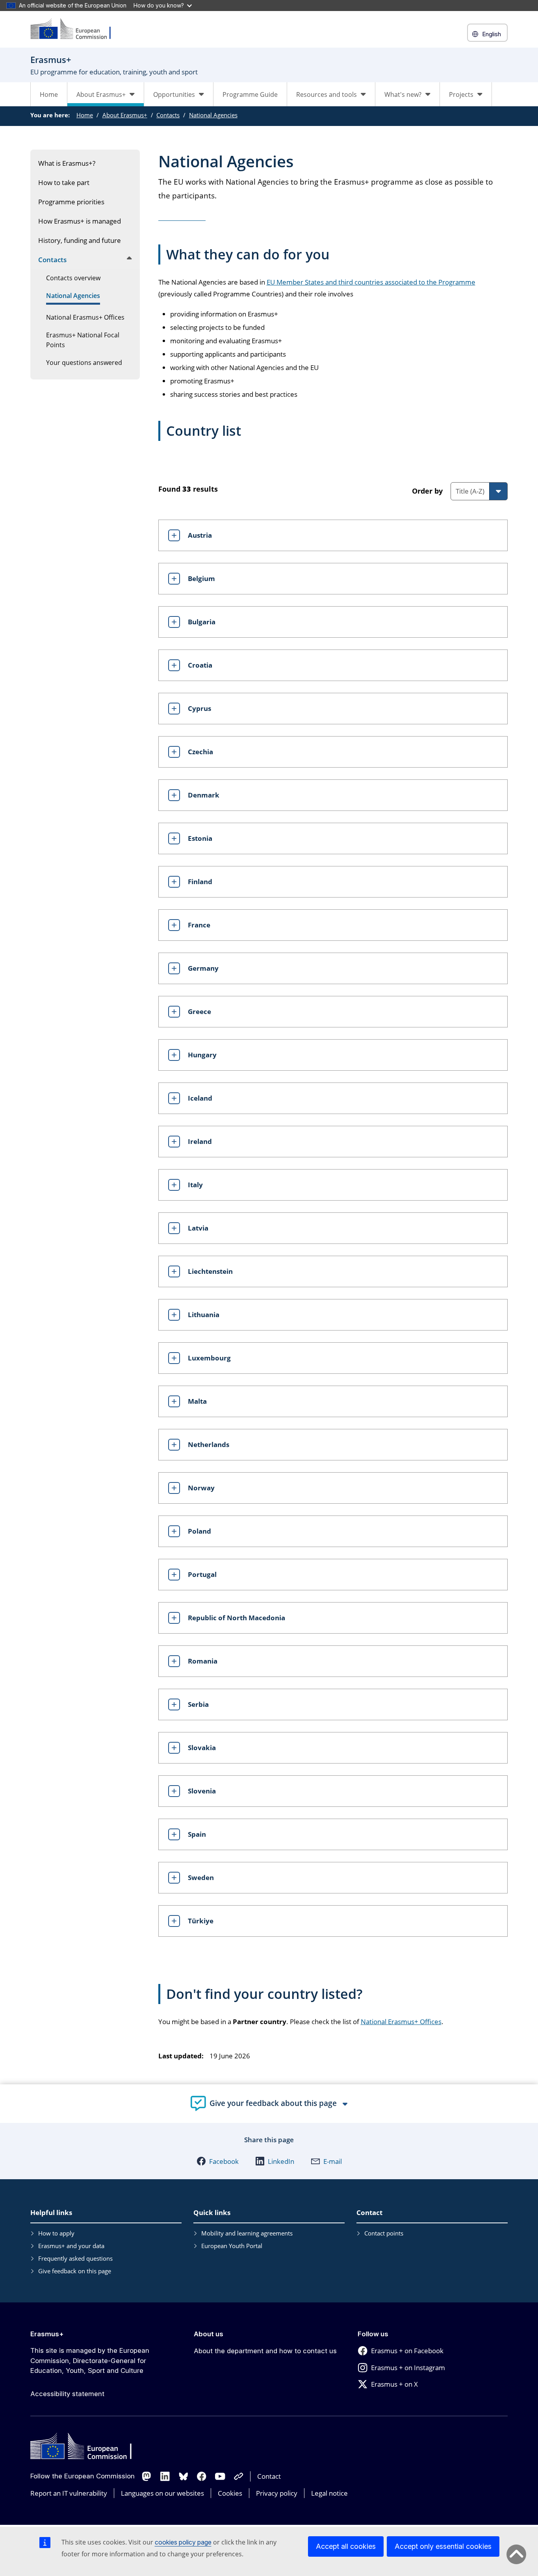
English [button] (492, 34)
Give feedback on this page (75, 2271)
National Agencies (213, 115)
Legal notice (329, 2493)
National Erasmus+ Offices (401, 2022)
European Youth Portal (232, 2246)
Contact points (384, 2233)
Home (49, 94)
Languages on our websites (162, 2493)
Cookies (230, 2493)
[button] (218, 2161)
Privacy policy (277, 2493)
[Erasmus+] (76, 29)
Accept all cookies (346, 2546)
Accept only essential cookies (443, 2546)
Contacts (168, 115)
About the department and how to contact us (265, 2351)
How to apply (56, 2233)
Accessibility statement (67, 2394)
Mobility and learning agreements (247, 2233)
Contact (269, 2476)
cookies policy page (183, 2542)
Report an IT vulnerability (69, 2493)
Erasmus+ (47, 2334)
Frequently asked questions (75, 2258)
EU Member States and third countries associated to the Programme (371, 282)
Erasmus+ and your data (71, 2246)
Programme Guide (250, 94)
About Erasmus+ (125, 115)
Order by (427, 491)
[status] (273, 493)
